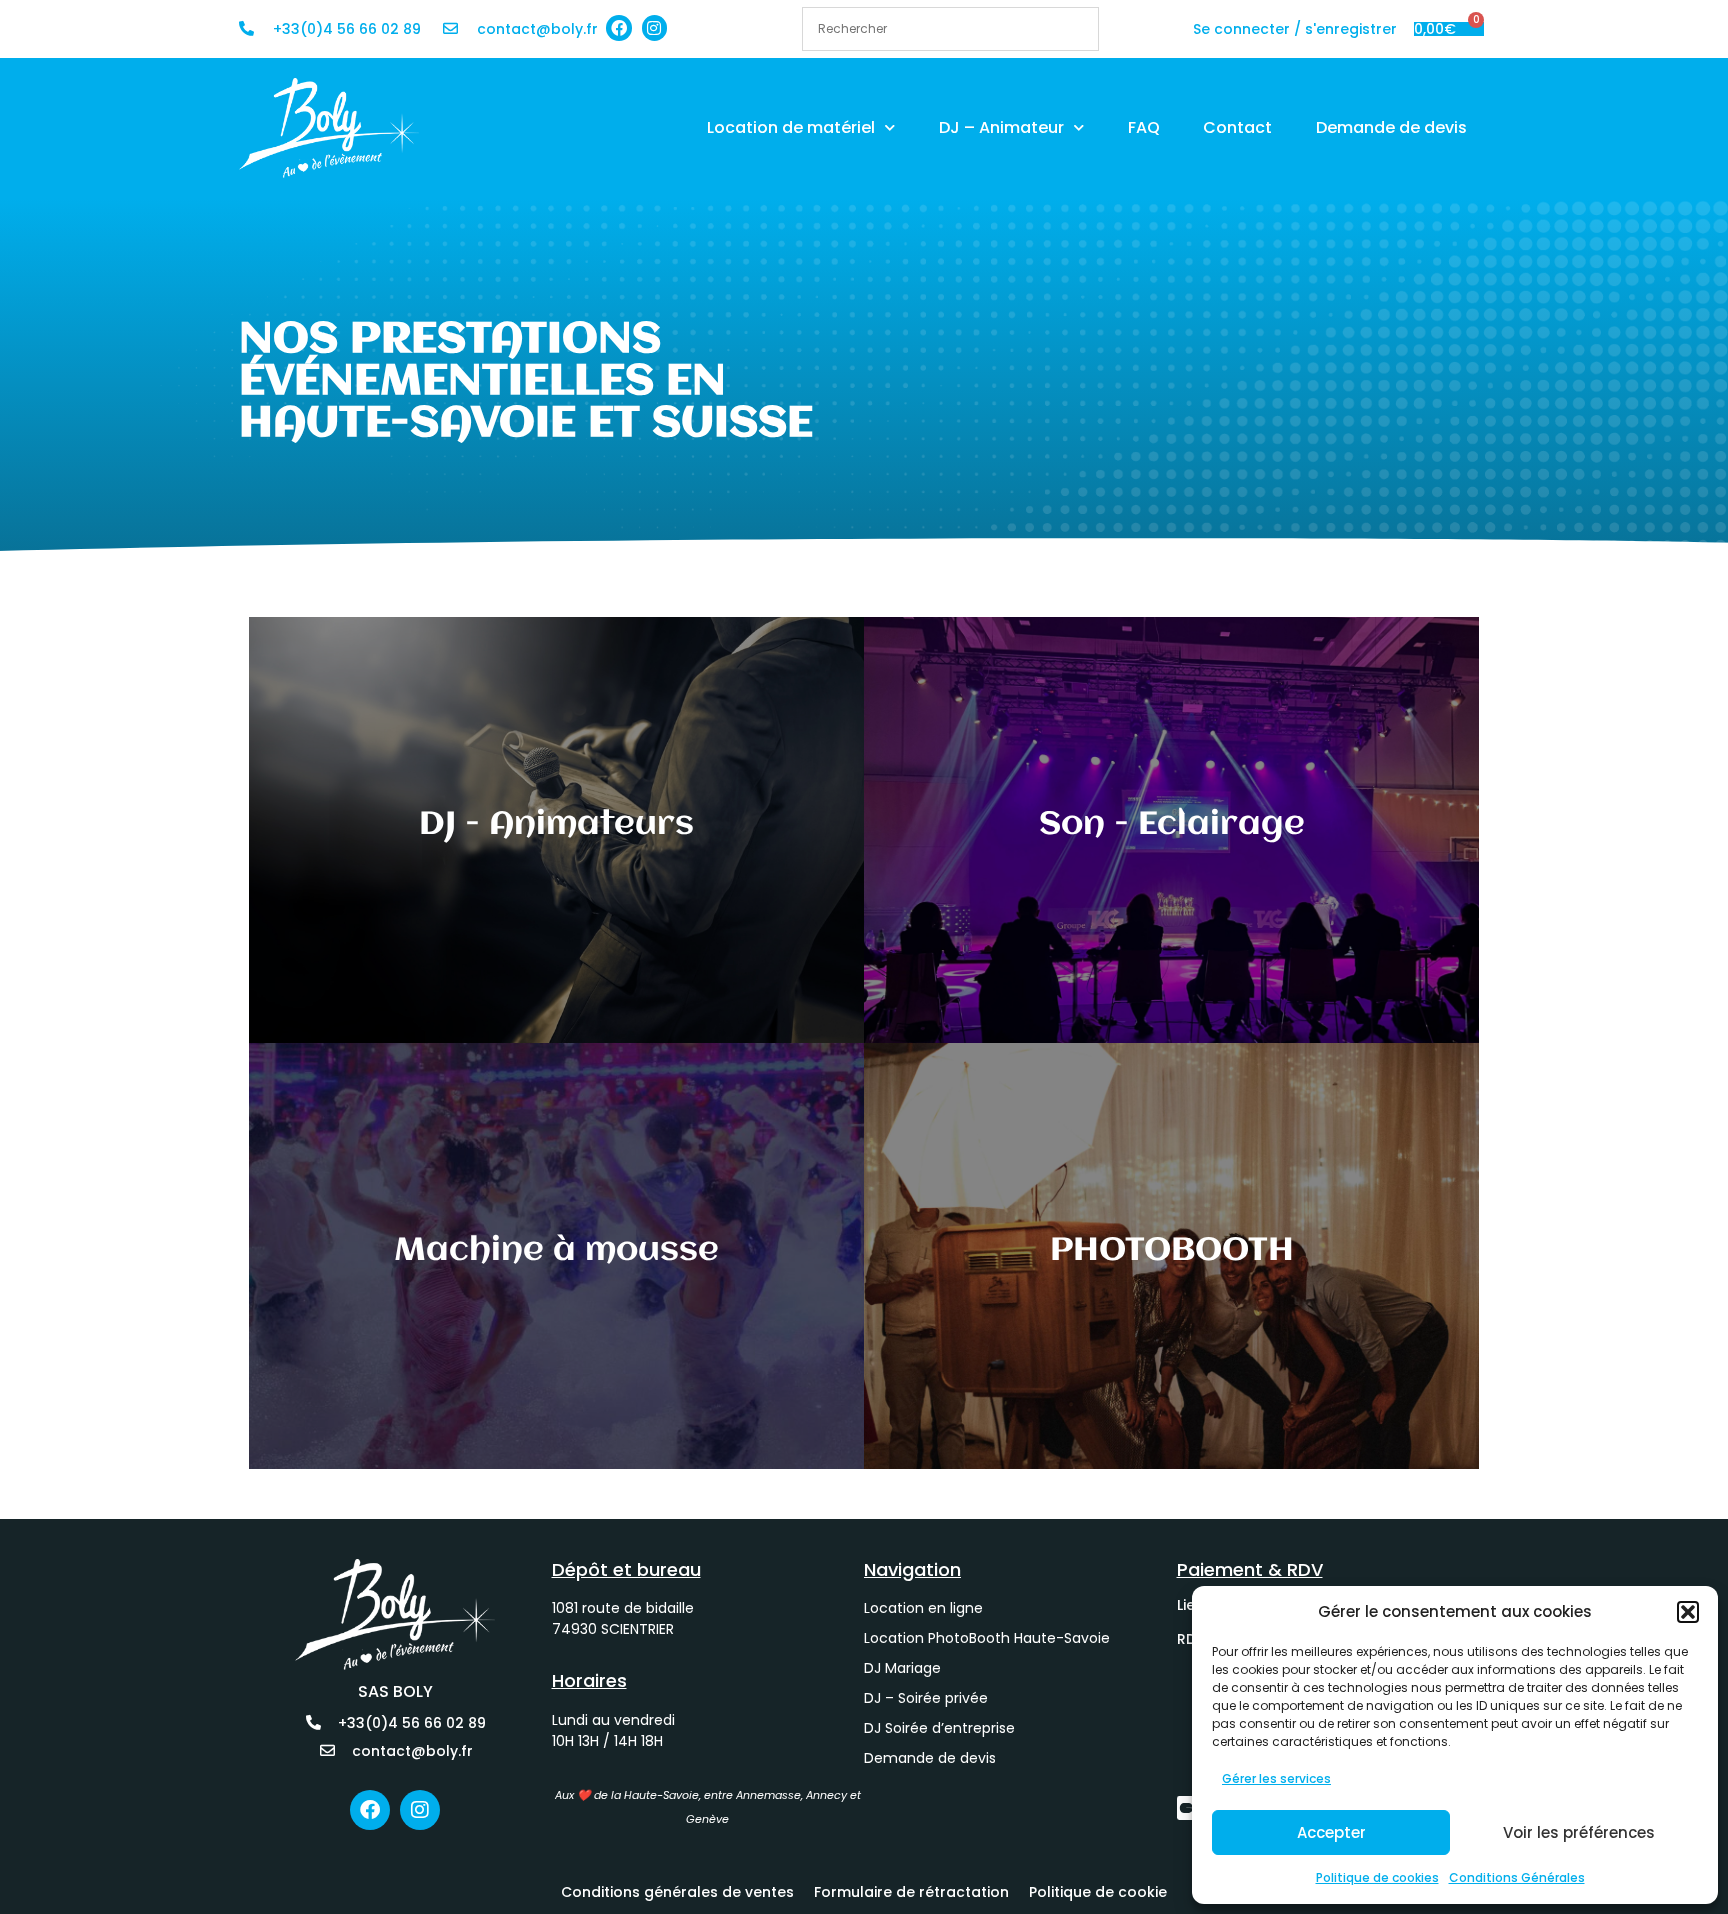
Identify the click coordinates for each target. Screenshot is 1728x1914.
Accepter (1331, 1832)
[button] (1688, 1612)
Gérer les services (1276, 1778)
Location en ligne (923, 1608)
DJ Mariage (902, 1668)
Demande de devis (1391, 127)
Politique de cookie (1098, 1892)
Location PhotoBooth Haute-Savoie (987, 1638)
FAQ (1144, 127)
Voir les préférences (1579, 1832)
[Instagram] (655, 28)
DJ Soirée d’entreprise (939, 1728)
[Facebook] (619, 28)
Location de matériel (791, 127)
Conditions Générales (1517, 1877)
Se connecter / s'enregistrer (1295, 29)
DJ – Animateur (1001, 127)
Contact (1237, 127)
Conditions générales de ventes (677, 1892)
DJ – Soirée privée (926, 1698)
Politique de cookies (1377, 1877)
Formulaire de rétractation (911, 1892)
